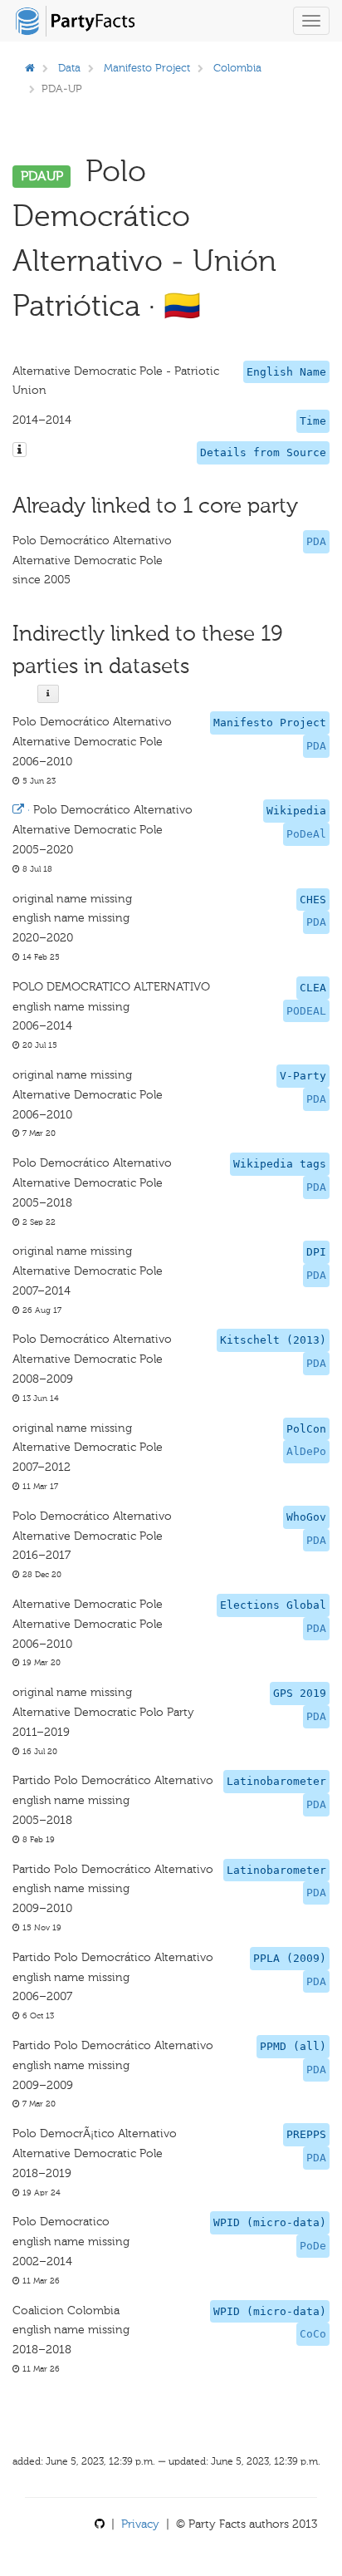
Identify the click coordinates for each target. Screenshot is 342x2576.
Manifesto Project (147, 68)
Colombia (237, 68)
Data (69, 68)
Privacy (140, 2524)
